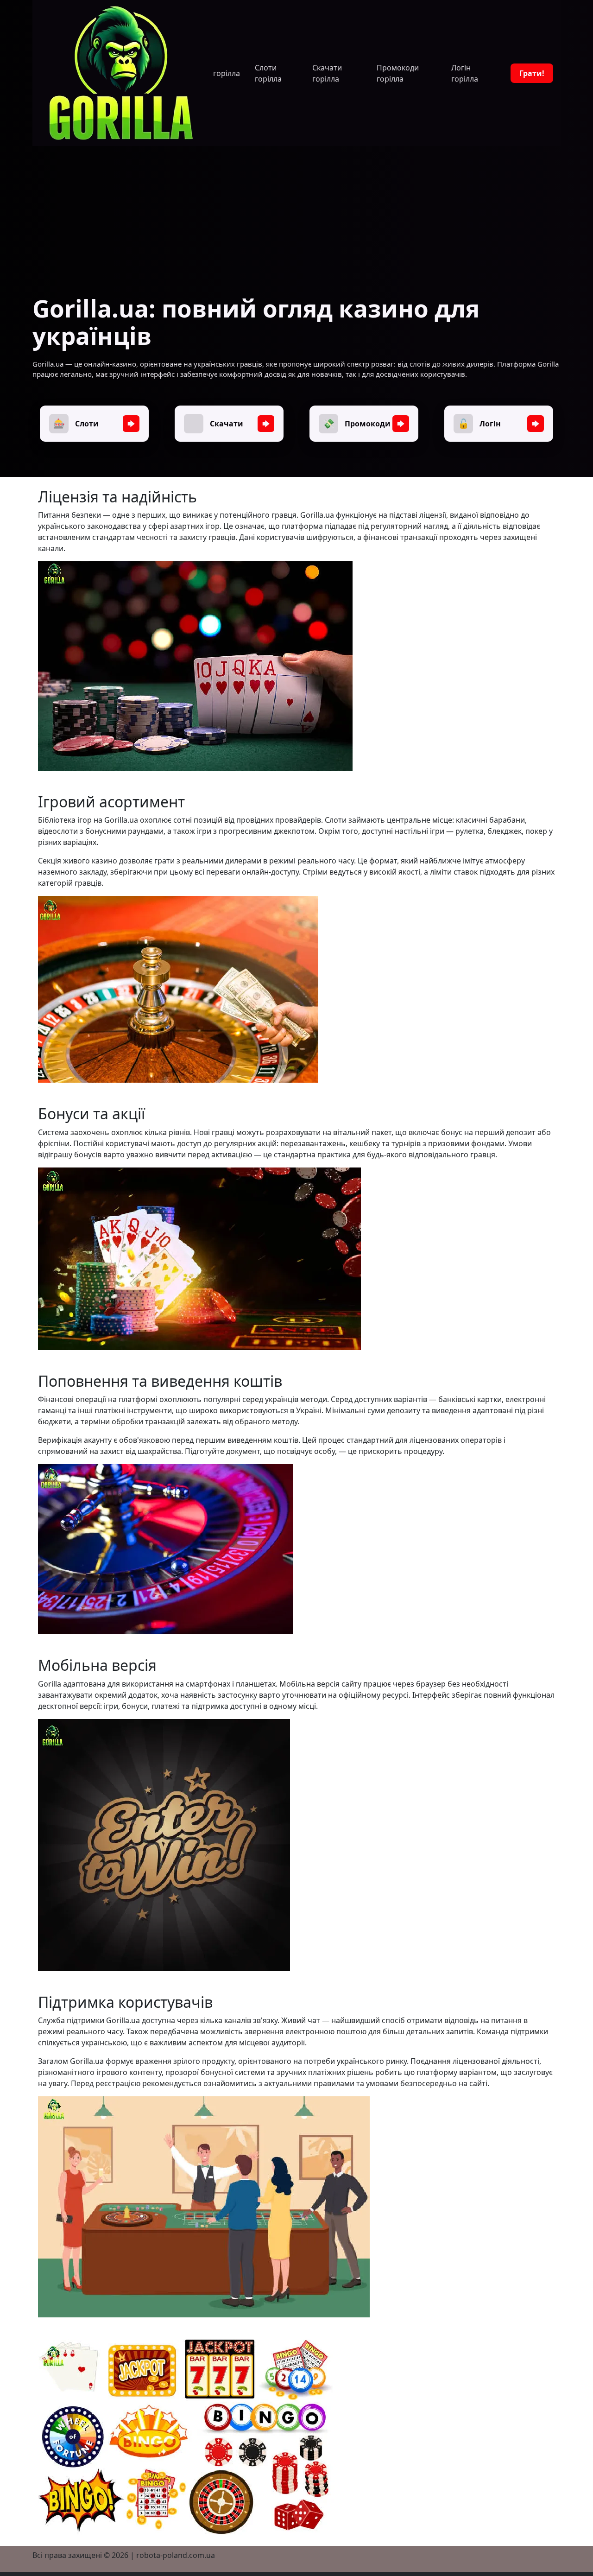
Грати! (532, 73)
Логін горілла (465, 73)
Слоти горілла (268, 73)
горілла (227, 73)
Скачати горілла (327, 73)
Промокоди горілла (398, 73)
